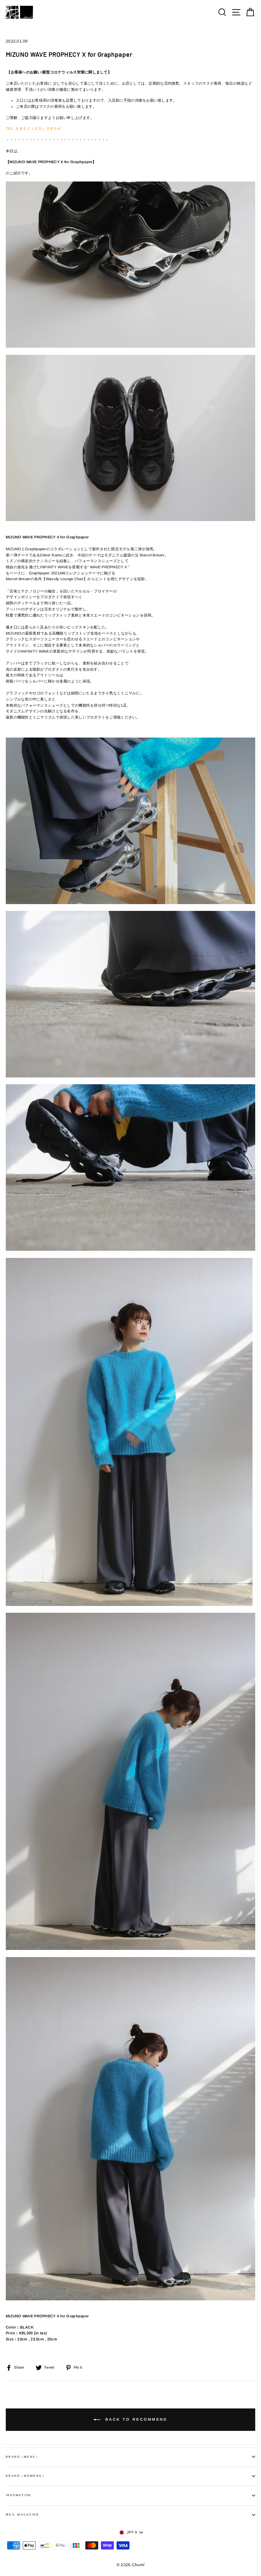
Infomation (19, 2495)
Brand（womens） (26, 2476)
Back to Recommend (135, 2419)
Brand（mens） (22, 2457)
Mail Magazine (22, 2515)
